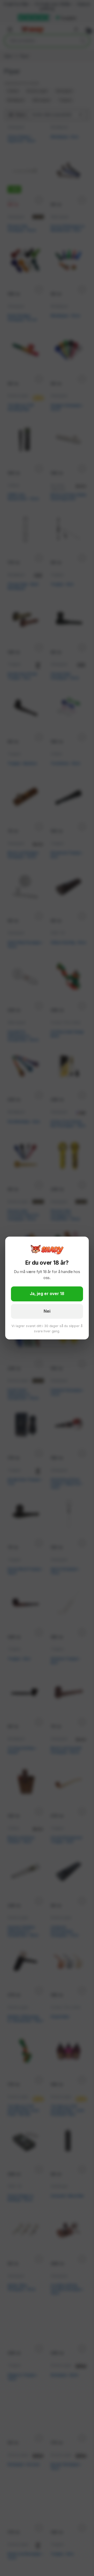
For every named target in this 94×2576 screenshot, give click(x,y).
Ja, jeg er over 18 (47, 1294)
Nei (47, 1311)
